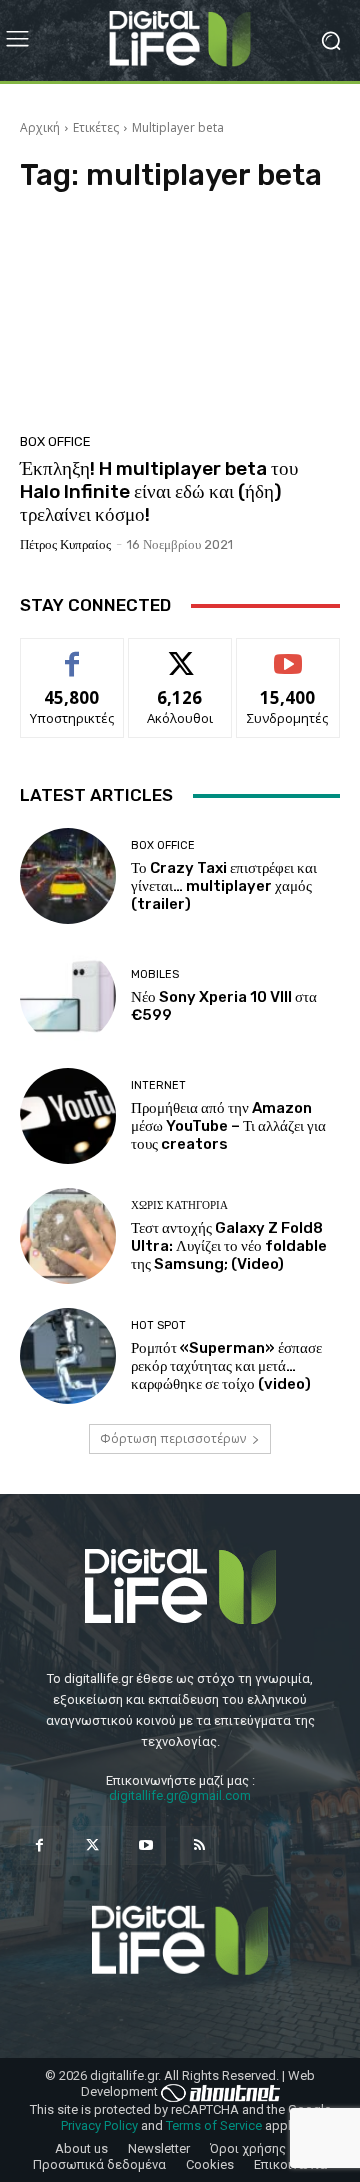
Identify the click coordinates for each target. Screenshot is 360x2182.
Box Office (55, 441)
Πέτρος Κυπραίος (65, 544)
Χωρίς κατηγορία (179, 1205)
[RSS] (199, 1845)
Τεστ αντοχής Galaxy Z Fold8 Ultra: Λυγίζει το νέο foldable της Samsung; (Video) (229, 1246)
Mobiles (155, 974)
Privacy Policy (99, 2125)
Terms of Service (214, 2125)
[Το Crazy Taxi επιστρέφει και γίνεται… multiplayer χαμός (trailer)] (68, 876)
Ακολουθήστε (180, 653)
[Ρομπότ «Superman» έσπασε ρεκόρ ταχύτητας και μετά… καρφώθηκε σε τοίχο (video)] (68, 1356)
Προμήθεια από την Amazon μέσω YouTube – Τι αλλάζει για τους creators (228, 1126)
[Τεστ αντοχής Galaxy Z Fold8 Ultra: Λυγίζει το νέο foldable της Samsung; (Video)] (68, 1236)
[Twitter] (92, 1845)
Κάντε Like (72, 653)
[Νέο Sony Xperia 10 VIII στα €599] (68, 996)
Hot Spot (158, 1325)
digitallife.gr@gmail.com (180, 1795)
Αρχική (40, 127)
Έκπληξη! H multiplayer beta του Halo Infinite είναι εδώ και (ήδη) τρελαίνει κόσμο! (159, 491)
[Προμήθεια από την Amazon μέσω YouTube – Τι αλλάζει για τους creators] (68, 1116)
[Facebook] (39, 1845)
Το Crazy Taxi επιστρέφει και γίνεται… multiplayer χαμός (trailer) (224, 886)
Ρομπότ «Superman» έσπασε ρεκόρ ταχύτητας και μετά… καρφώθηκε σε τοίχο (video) (226, 1366)
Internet (158, 1085)
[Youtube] (145, 1845)
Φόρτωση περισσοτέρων (173, 1438)
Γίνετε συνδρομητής (288, 661)
